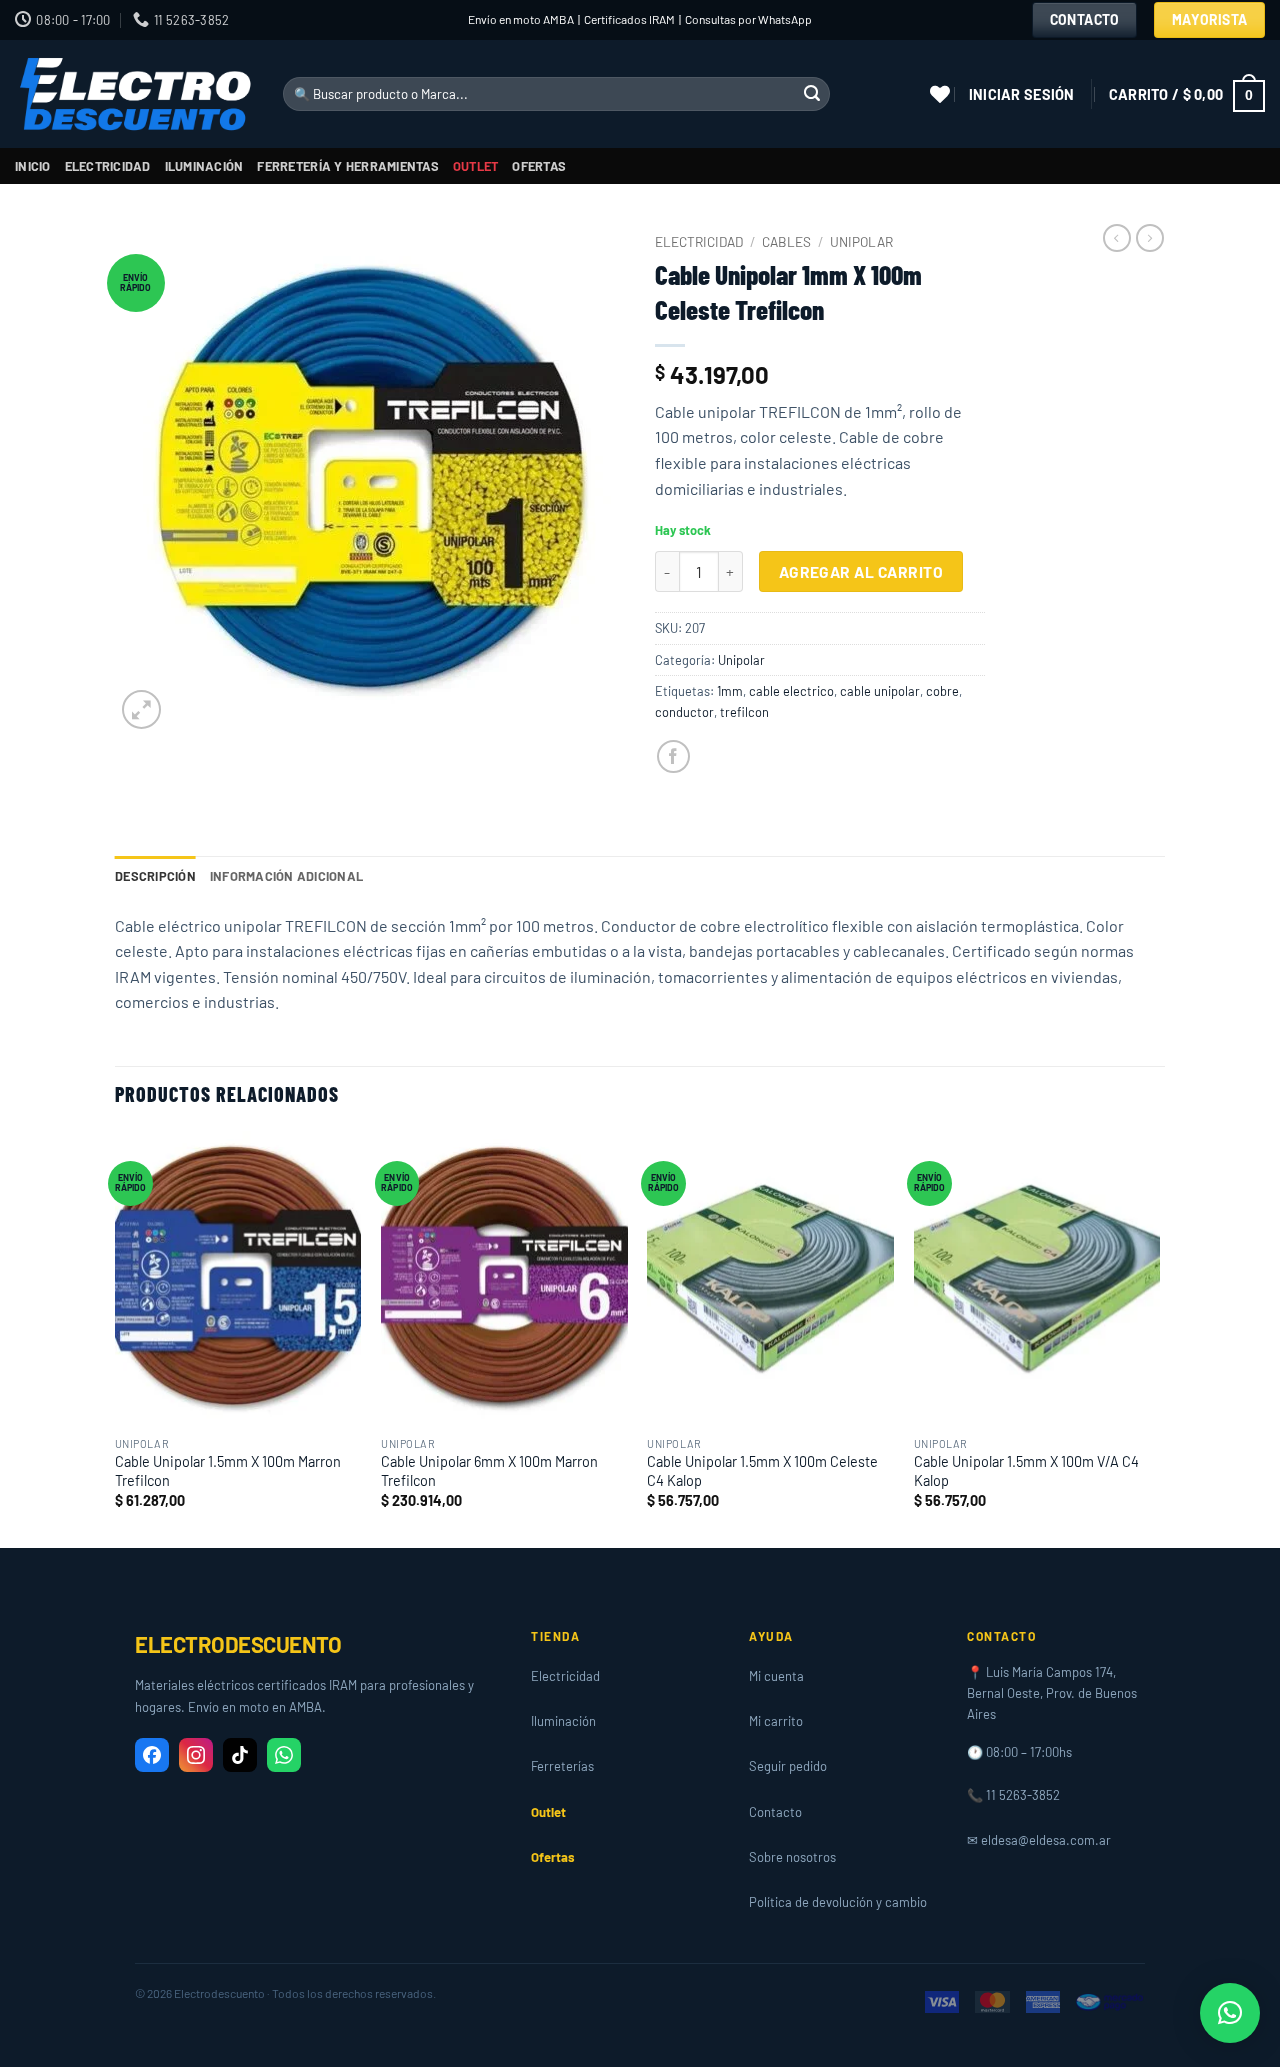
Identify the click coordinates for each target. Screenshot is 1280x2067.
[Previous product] (1150, 238)
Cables (786, 241)
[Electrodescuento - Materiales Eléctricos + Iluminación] (134, 94)
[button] (1022, 94)
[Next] (1159, 1337)
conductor (684, 712)
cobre (942, 691)
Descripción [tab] (155, 876)
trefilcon (744, 712)
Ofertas (539, 166)
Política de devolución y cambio (838, 1902)
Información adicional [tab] (286, 876)
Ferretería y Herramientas (347, 166)
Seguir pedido (788, 1766)
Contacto (775, 1812)
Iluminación (204, 166)
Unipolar (861, 241)
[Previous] (116, 1337)
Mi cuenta (776, 1676)
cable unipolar (880, 691)
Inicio (33, 166)
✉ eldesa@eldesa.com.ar (1039, 1840)
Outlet (476, 166)
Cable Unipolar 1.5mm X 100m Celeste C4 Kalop (762, 1471)
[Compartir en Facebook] (673, 756)
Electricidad (108, 166)
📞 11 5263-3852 (1013, 1795)
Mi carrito (776, 1721)
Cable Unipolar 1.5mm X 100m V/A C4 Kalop (1026, 1471)
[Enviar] (812, 94)
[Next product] (1117, 238)
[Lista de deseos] (940, 94)
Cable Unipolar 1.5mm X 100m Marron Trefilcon (228, 1471)
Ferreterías (562, 1766)
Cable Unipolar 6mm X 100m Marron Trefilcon (489, 1471)
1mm (730, 691)
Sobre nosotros (792, 1857)
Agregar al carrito (861, 571)
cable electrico (791, 691)
